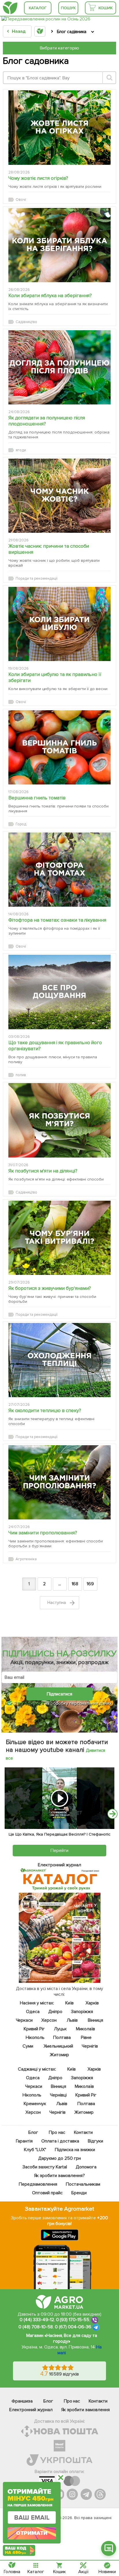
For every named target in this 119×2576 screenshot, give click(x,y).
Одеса (33, 2012)
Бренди (79, 2193)
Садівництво (26, 322)
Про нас (57, 2132)
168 (75, 1584)
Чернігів (90, 2046)
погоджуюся (31, 1703)
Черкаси (24, 2020)
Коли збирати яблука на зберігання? (50, 296)
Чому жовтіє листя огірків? (38, 178)
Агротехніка (26, 1559)
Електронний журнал (31, 2410)
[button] (109, 2548)
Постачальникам (83, 2184)
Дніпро (56, 2012)
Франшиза (22, 2401)
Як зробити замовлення (86, 2410)
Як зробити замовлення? (60, 2176)
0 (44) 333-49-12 (37, 2320)
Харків (92, 2003)
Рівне (86, 2037)
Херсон (49, 2020)
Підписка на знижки (75, 2150)
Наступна (57, 1603)
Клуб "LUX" (35, 2150)
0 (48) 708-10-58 (36, 2327)
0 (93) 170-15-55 (73, 2320)
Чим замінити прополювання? (43, 1533)
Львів (72, 2020)
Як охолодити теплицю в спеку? (45, 1411)
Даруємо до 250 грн (59, 2158)
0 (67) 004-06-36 (73, 2327)
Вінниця (95, 2020)
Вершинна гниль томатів (37, 798)
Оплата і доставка (60, 2141)
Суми (28, 2046)
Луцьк (61, 2029)
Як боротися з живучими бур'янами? (50, 1288)
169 (90, 1584)
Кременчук (35, 2104)
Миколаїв (85, 2029)
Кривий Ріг (35, 2029)
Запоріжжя (82, 2012)
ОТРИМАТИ (32, 2533)
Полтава (62, 2037)
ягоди (21, 450)
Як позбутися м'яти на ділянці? (43, 1171)
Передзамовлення (38, 2184)
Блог (33, 2132)
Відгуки (95, 2141)
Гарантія (24, 2141)
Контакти (83, 2132)
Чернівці (58, 2095)
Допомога (86, 2167)
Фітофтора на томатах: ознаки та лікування (57, 920)
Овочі (21, 200)
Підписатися (59, 1694)
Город (21, 824)
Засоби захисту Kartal (45, 2167)
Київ (69, 2003)
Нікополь (35, 2037)
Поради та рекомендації (37, 578)
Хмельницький (58, 2046)
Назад (19, 31)
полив (21, 1075)
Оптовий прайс (48, 2193)
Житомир (60, 2055)
